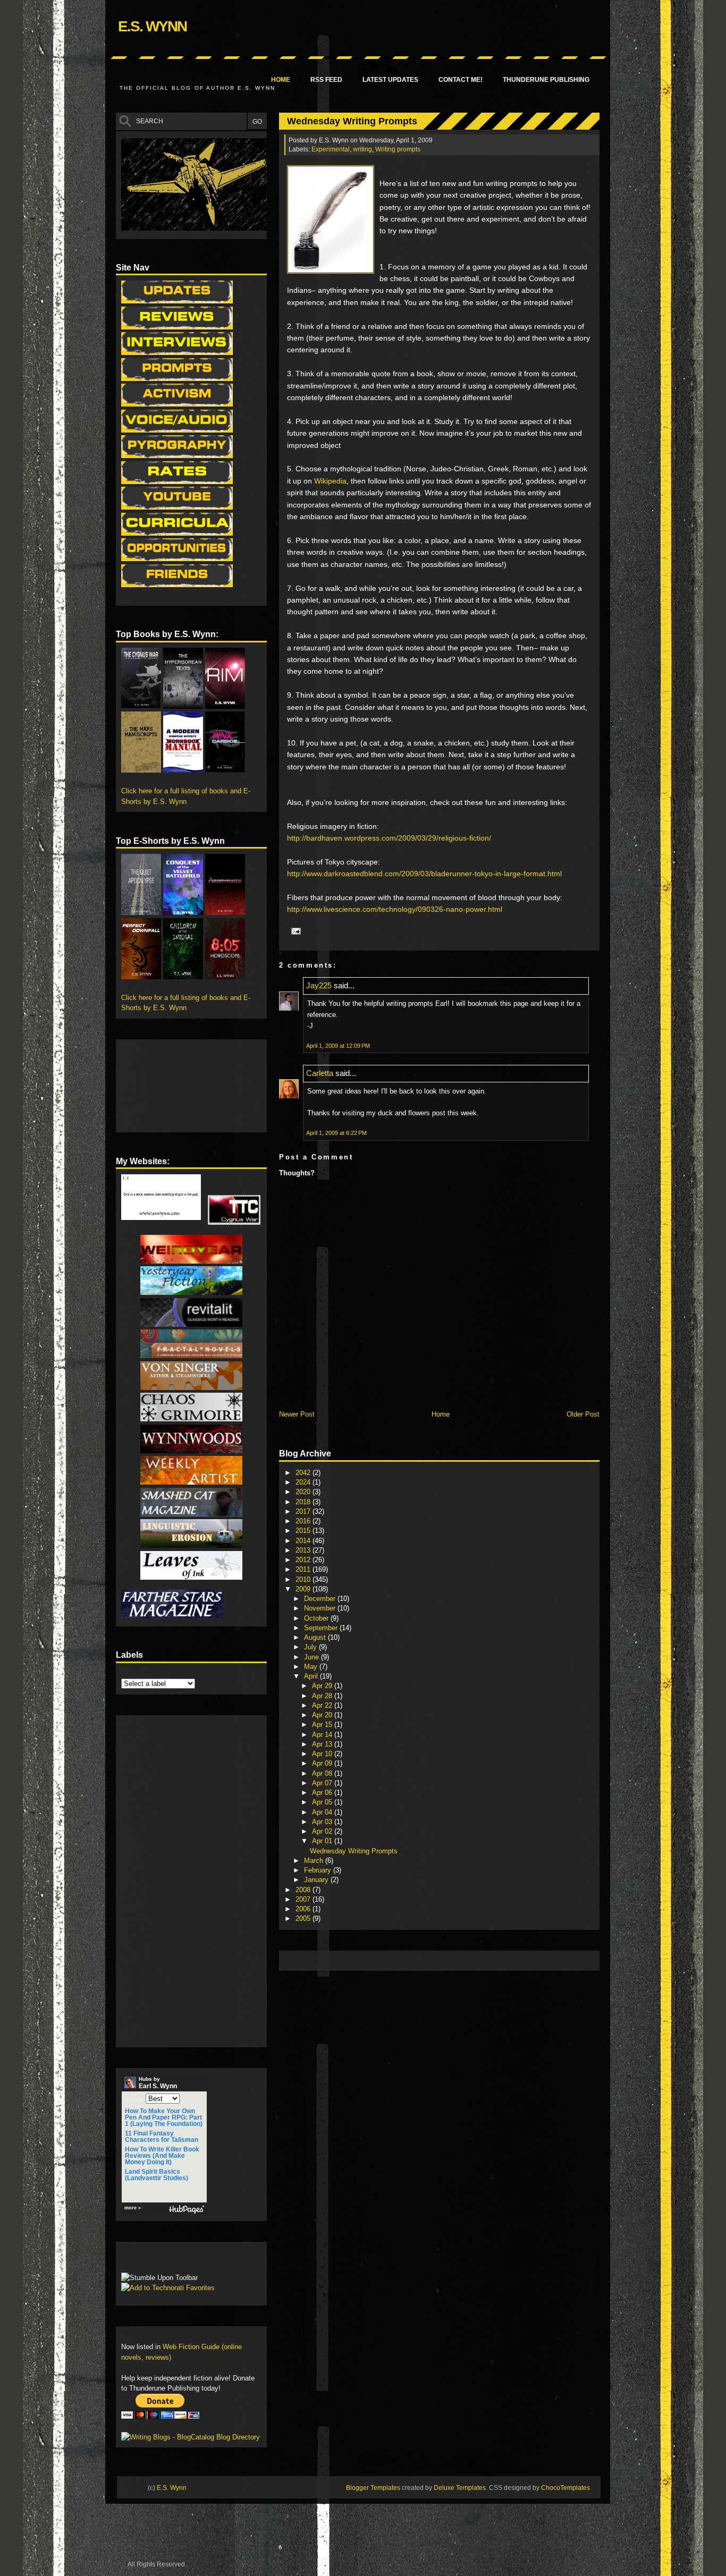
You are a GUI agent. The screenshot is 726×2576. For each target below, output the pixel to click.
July (311, 1647)
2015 (304, 1531)
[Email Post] (294, 930)
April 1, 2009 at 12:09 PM (338, 1046)
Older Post (583, 1414)
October (317, 1618)
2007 (304, 1899)
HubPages (187, 2210)
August (316, 1637)
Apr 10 (323, 1754)
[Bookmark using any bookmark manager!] (154, 2260)
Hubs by (158, 2083)
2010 (304, 1579)
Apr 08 (323, 1773)
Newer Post (297, 1414)
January (317, 1880)
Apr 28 (323, 1696)
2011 (304, 1569)
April (312, 1676)
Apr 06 (323, 1793)
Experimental (331, 149)
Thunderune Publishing (546, 80)
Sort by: (134, 2099)
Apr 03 (323, 1822)
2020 (304, 1492)
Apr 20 (323, 1715)
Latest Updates (390, 80)
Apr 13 (323, 1744)
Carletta (320, 1073)
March (315, 1861)
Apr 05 (323, 1802)
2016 (304, 1521)
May (312, 1667)
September (322, 1628)
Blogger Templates (373, 2488)
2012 (304, 1560)
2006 (304, 1909)
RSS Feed (326, 80)
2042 (304, 1473)
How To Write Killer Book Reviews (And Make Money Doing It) (162, 2156)
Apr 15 (323, 1725)
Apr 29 (323, 1686)
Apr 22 (323, 1705)
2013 (304, 1550)
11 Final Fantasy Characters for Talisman (162, 2137)
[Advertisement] (478, 1960)
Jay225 (319, 985)
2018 (304, 1502)
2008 (304, 1890)
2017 (304, 1511)
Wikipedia (330, 481)
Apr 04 (323, 1812)
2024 (304, 1482)
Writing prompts (398, 149)
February (319, 1870)
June (313, 1657)
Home (281, 80)
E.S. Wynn (152, 26)
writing (362, 149)
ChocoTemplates (565, 2488)
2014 (304, 1541)
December (321, 1599)
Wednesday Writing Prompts (352, 121)
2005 (304, 1918)
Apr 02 (323, 1831)
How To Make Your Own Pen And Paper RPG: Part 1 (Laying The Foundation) (164, 2117)
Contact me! (461, 80)
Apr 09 (323, 1763)
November (321, 1608)
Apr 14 (323, 1735)
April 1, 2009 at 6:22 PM (336, 1133)
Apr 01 (323, 1841)
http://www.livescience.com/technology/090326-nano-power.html (395, 909)
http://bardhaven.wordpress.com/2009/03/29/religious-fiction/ (389, 838)
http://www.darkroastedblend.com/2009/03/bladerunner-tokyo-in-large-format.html (424, 874)
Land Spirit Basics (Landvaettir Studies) (157, 2175)
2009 (304, 1589)
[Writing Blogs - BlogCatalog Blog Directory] (191, 2437)
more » (133, 2208)
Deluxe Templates (460, 2488)
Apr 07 (323, 1783)
